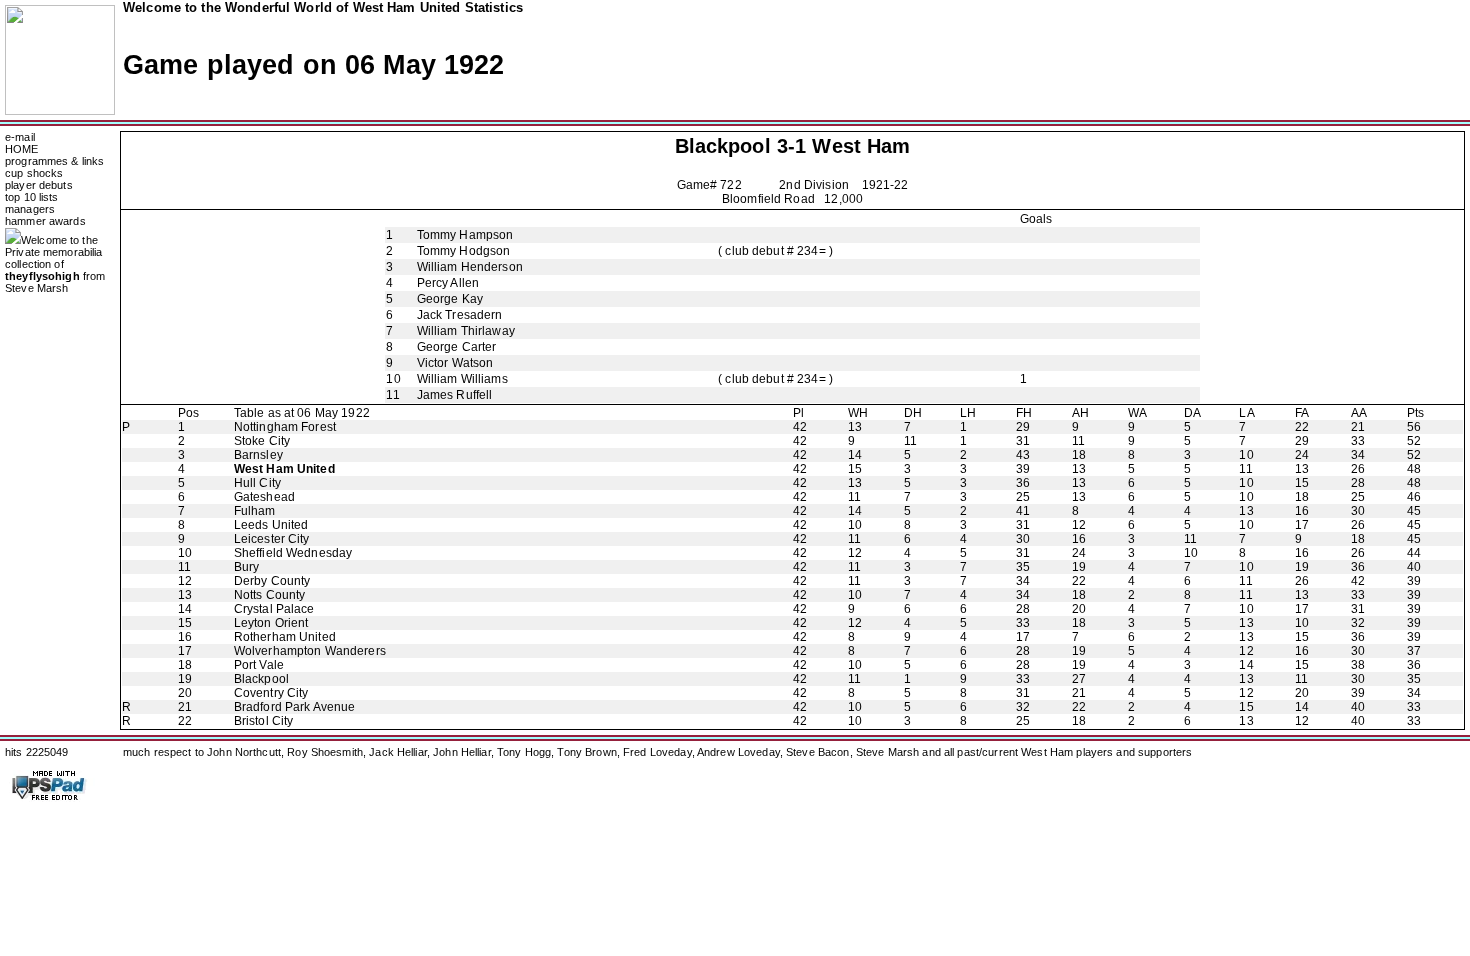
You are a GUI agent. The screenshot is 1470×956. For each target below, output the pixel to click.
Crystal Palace (274, 609)
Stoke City (262, 441)
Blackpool (723, 146)
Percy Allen (448, 283)
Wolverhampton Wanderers (310, 651)
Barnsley (258, 455)
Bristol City (264, 721)
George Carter (457, 347)
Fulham (255, 511)
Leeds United (271, 525)
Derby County (272, 581)
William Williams (462, 379)
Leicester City (272, 539)
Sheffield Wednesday (293, 553)
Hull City (257, 483)
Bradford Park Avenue (295, 707)
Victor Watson (455, 363)
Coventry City (271, 693)
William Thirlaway (466, 331)
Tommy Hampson (465, 235)
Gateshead (264, 497)
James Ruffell (455, 395)
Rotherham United (285, 637)
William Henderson (470, 267)
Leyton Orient (271, 623)
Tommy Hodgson (464, 251)
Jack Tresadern (460, 315)
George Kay (450, 299)
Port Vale (259, 665)
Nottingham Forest (285, 427)
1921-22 (885, 185)
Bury (247, 567)
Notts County (270, 595)
